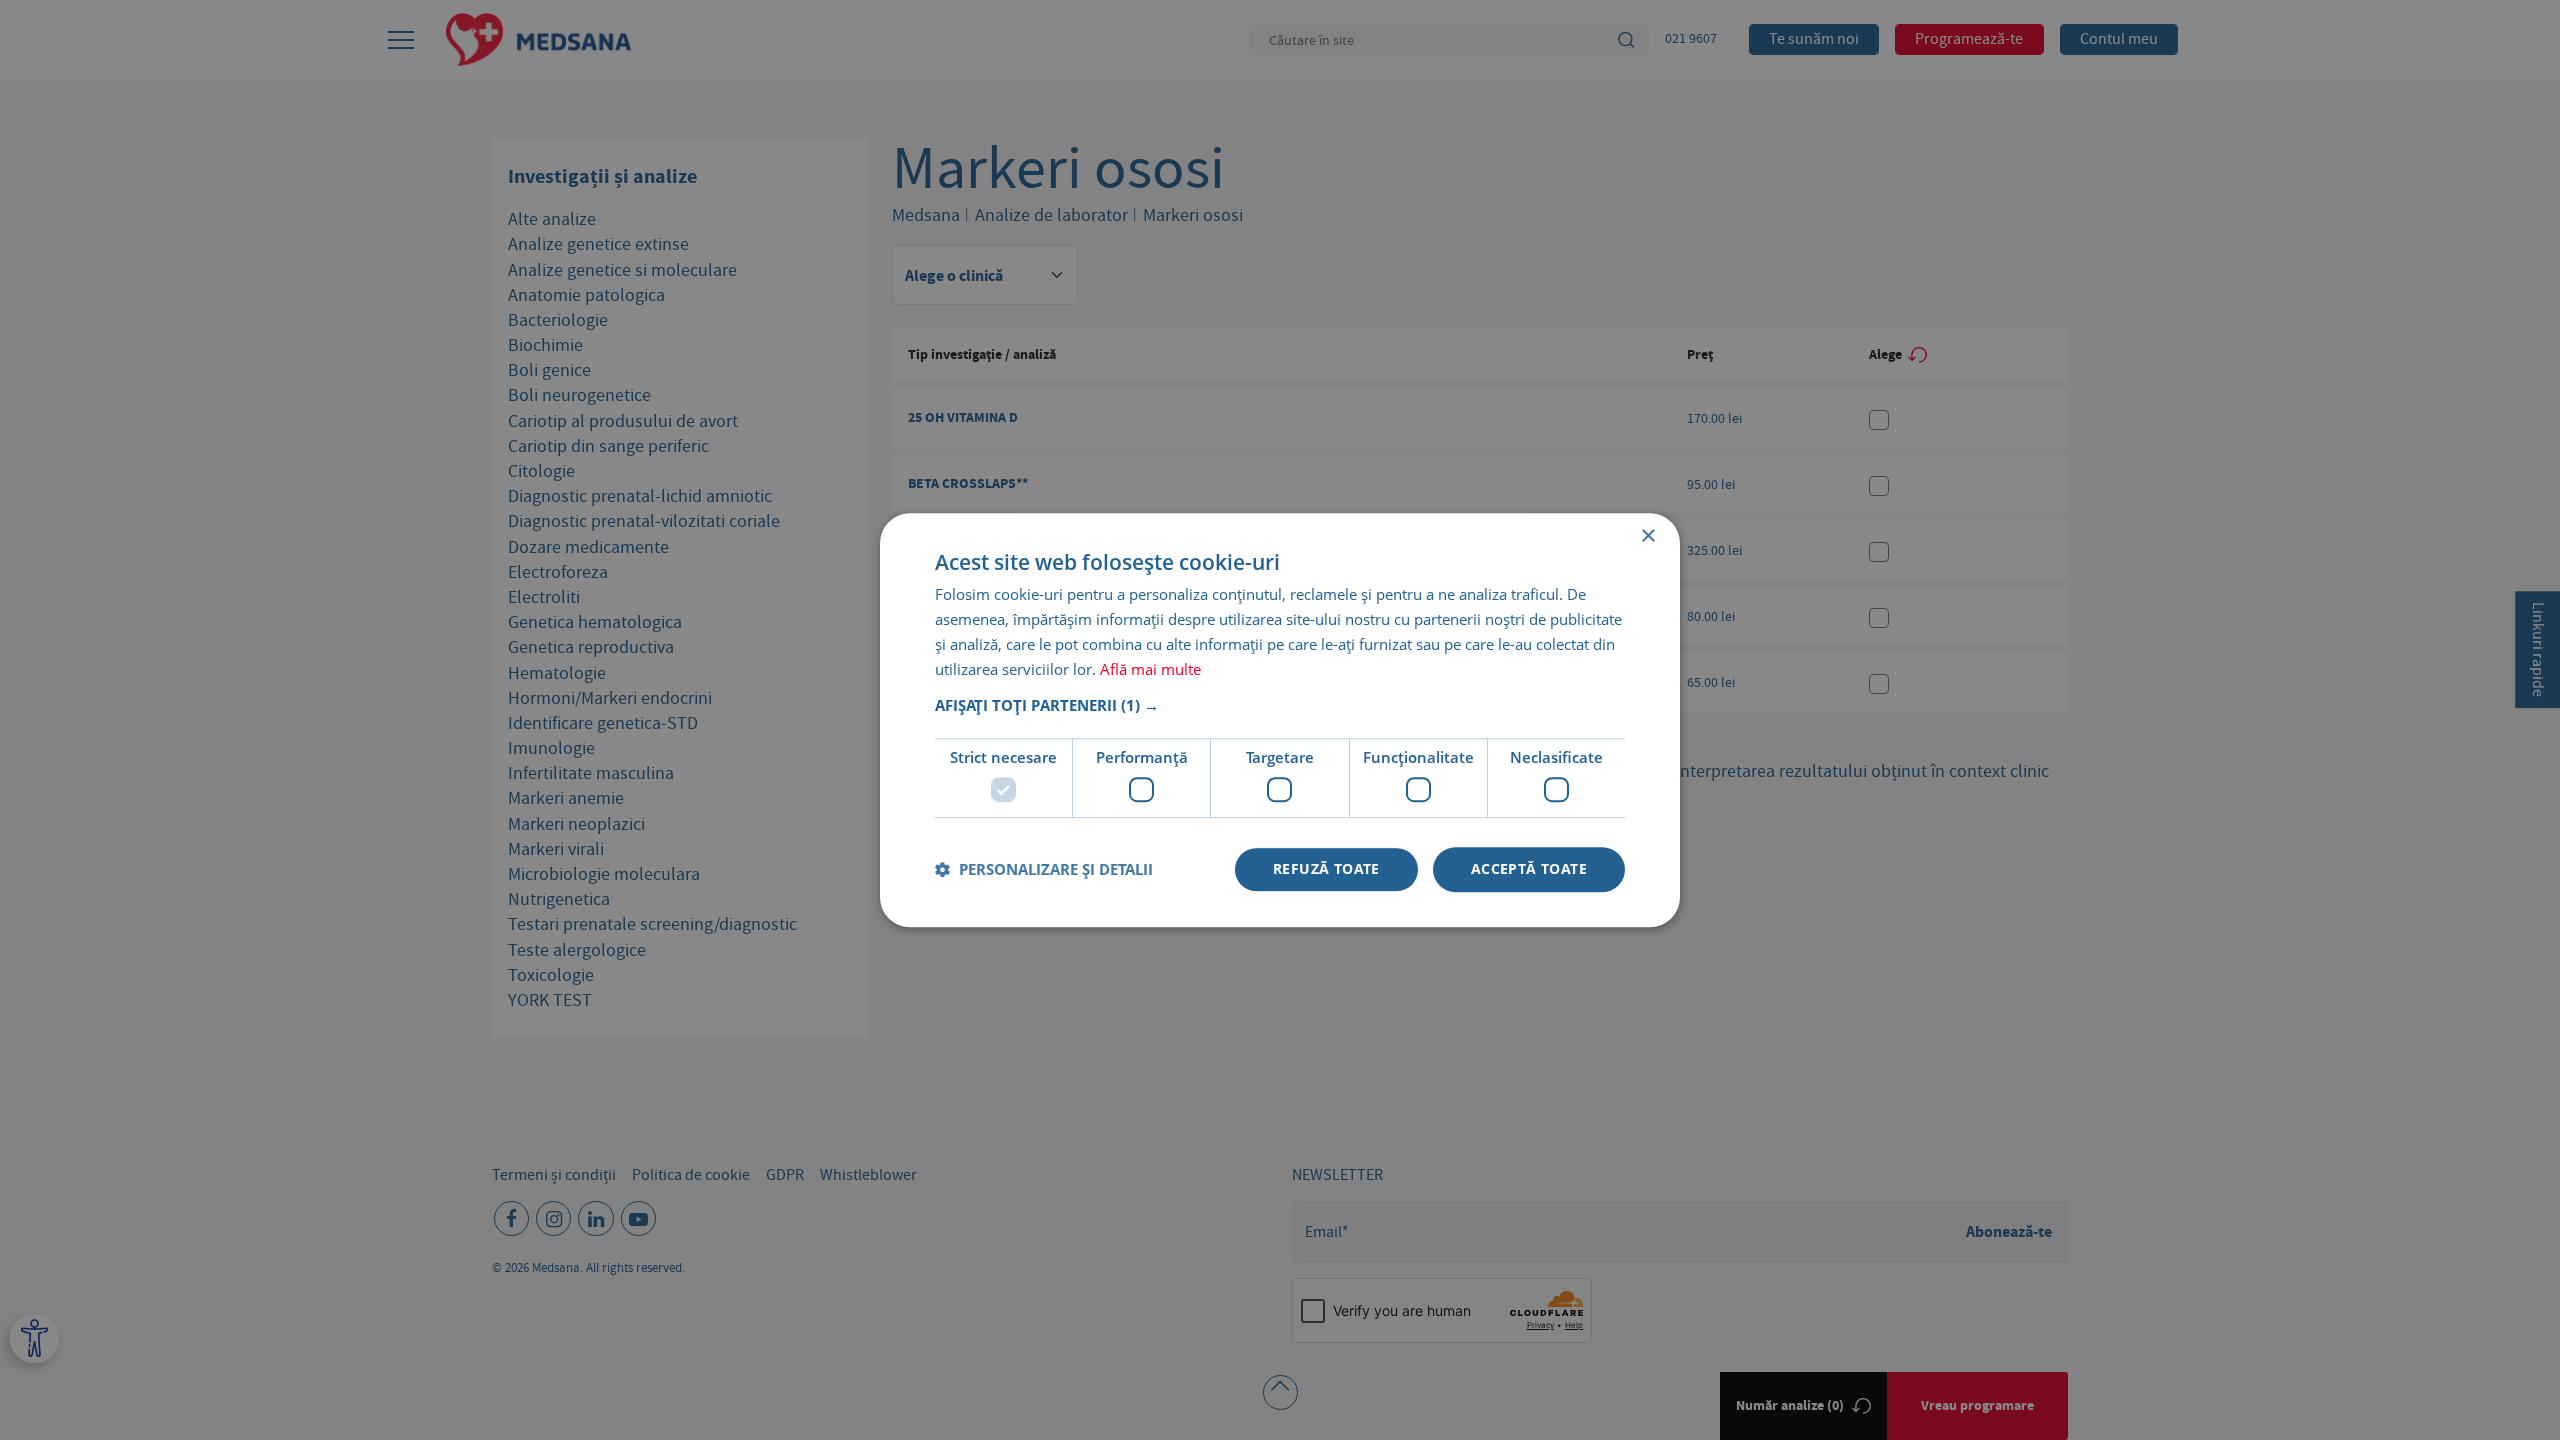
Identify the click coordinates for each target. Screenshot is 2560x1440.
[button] (1280, 706)
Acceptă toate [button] (1529, 868)
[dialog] (1280, 720)
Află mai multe (1150, 669)
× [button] (1647, 536)
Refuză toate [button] (1326, 868)
